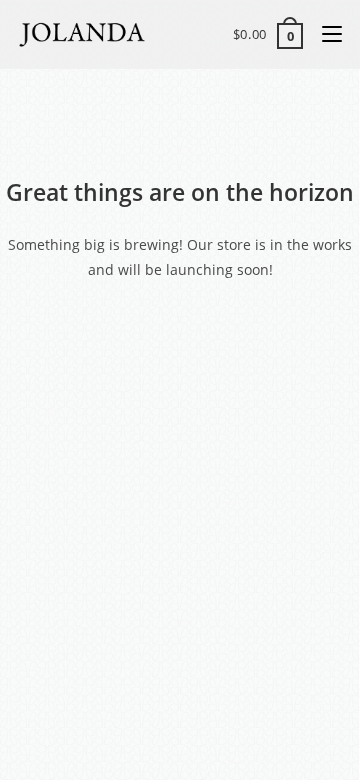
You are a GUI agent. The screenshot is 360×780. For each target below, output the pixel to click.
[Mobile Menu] (324, 34)
